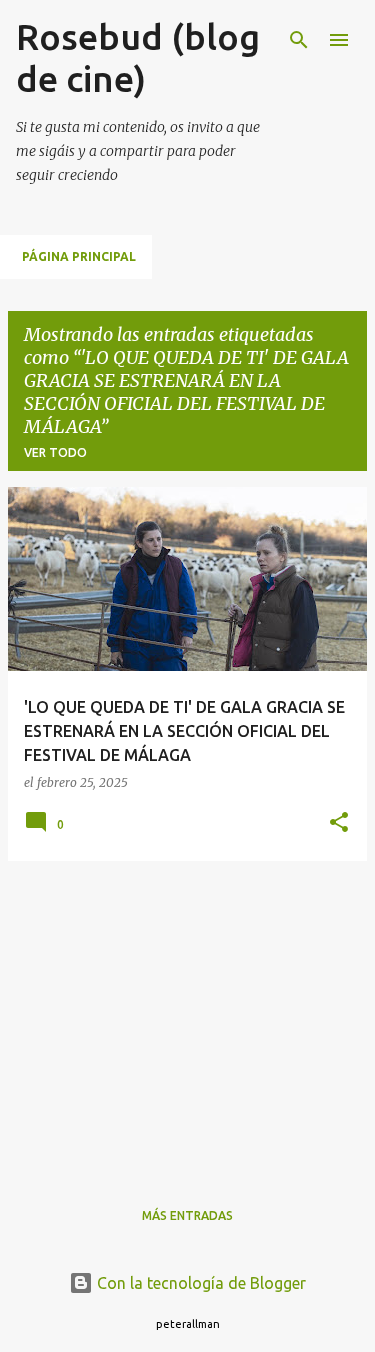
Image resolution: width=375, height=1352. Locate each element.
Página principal (79, 256)
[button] (339, 823)
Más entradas (187, 1215)
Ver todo (55, 452)
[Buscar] (299, 40)
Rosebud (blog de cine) (138, 57)
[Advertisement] (187, 1017)
